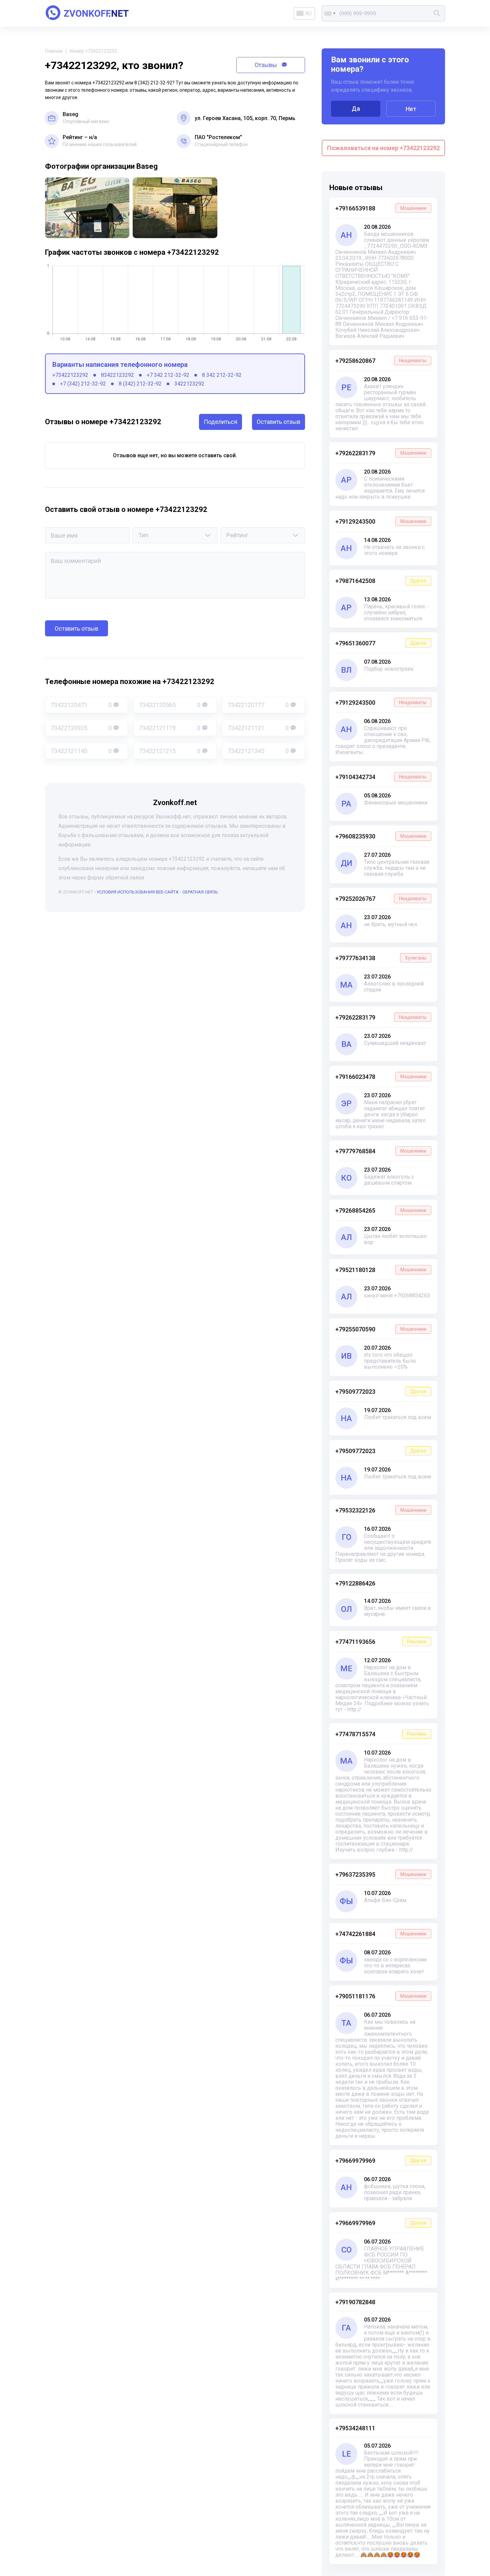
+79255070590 (381, 1329)
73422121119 (169, 728)
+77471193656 (381, 1642)
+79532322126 (381, 1510)
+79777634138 (381, 958)
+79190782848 (355, 2302)
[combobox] (330, 13)
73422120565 (169, 705)
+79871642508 (381, 581)
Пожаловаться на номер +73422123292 (383, 148)
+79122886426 (355, 1583)
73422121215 (169, 751)
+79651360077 (381, 643)
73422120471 (81, 705)
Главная (54, 51)
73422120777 (258, 705)
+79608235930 (381, 836)
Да (356, 109)
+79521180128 (381, 1270)
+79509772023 (381, 1392)
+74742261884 (381, 1934)
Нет (411, 109)
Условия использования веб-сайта (138, 892)
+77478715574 (381, 1734)
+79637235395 (381, 1874)
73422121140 (81, 751)
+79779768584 (381, 1151)
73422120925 (81, 728)
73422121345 (258, 751)
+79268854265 (381, 1210)
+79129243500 (381, 521)
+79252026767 (381, 899)
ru (308, 14)
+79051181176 (381, 1996)
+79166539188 (381, 208)
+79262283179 (381, 453)
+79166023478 (381, 1077)
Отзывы (266, 65)
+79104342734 (381, 777)
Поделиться (220, 422)
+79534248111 (355, 2428)
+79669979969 (381, 2161)
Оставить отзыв (278, 422)
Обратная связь (200, 892)
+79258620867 (381, 361)
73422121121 (258, 728)
